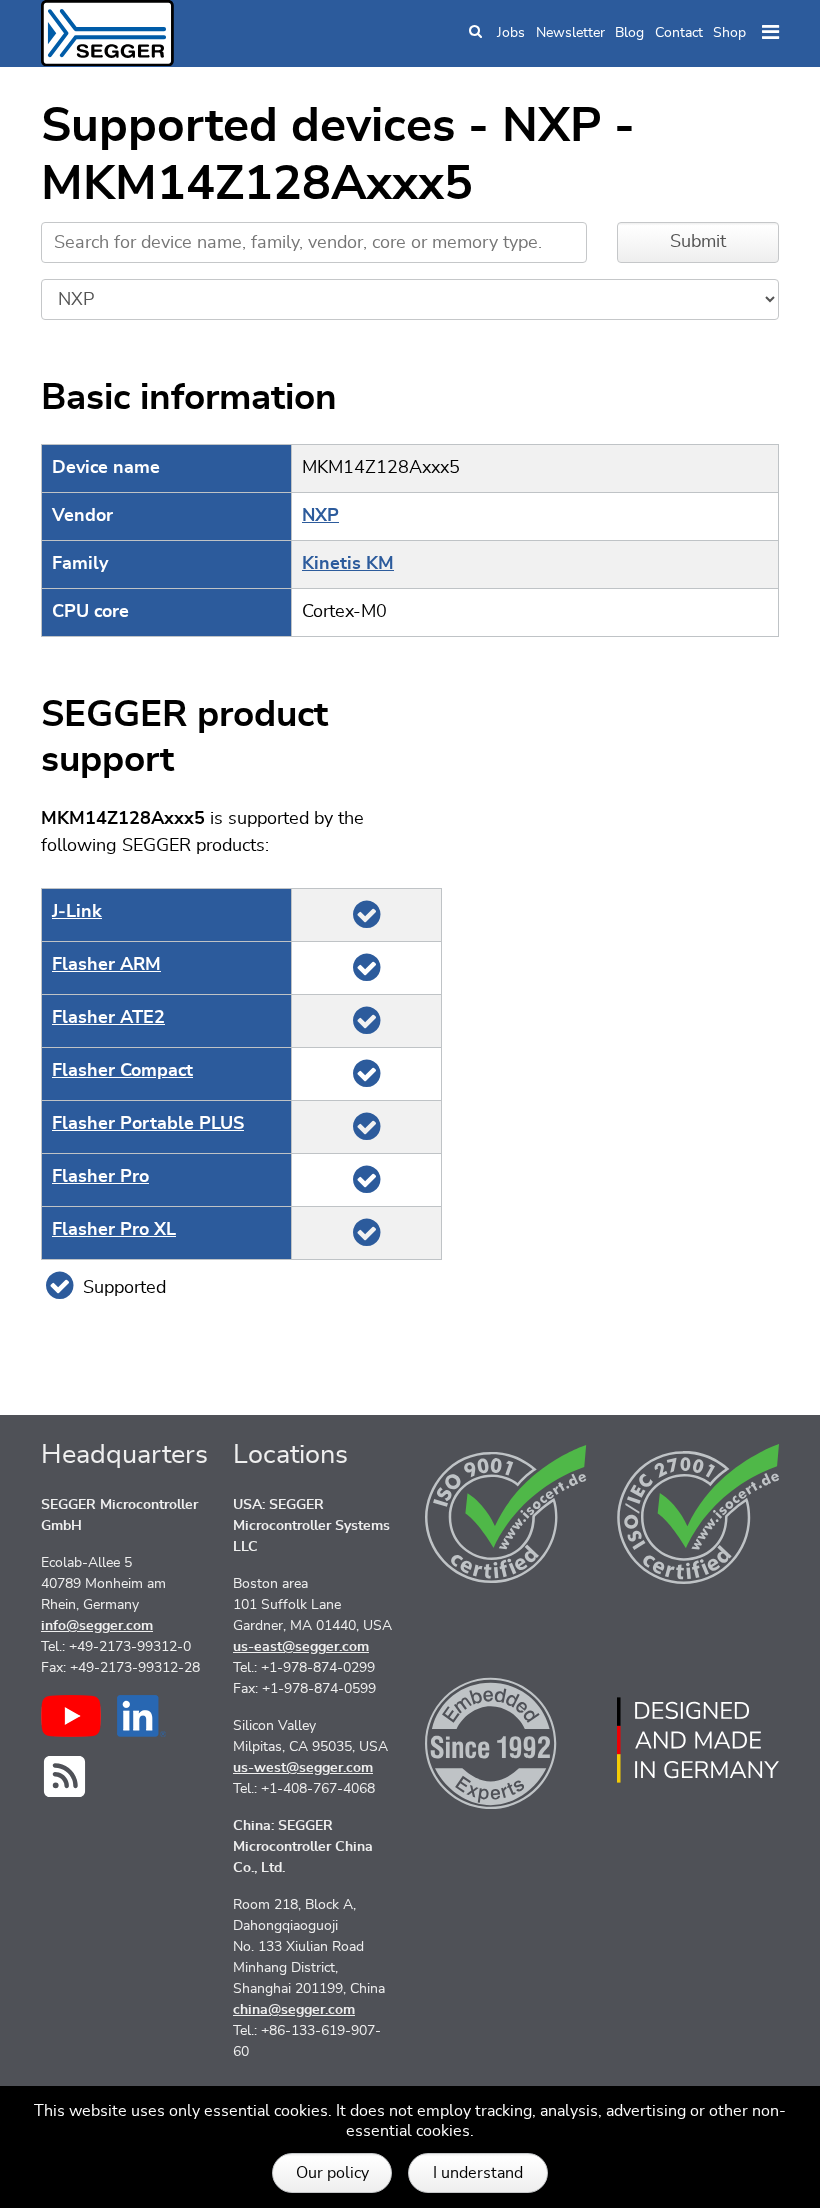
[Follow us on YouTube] (71, 1716)
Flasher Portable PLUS (148, 1124)
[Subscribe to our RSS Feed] (64, 1776)
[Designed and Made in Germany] (698, 1740)
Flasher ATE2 (108, 1018)
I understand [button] (478, 2173)
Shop (729, 33)
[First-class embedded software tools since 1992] (506, 1740)
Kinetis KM (348, 564)
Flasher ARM (106, 965)
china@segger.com (294, 2010)
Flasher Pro (100, 1177)
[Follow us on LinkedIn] (141, 1716)
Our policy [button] (332, 2173)
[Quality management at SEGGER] (506, 1514)
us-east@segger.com (301, 1647)
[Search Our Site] (475, 33)
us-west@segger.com (303, 1768)
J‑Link (77, 912)
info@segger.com (97, 1626)
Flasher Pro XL (114, 1230)
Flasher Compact (122, 1071)
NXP (320, 516)
